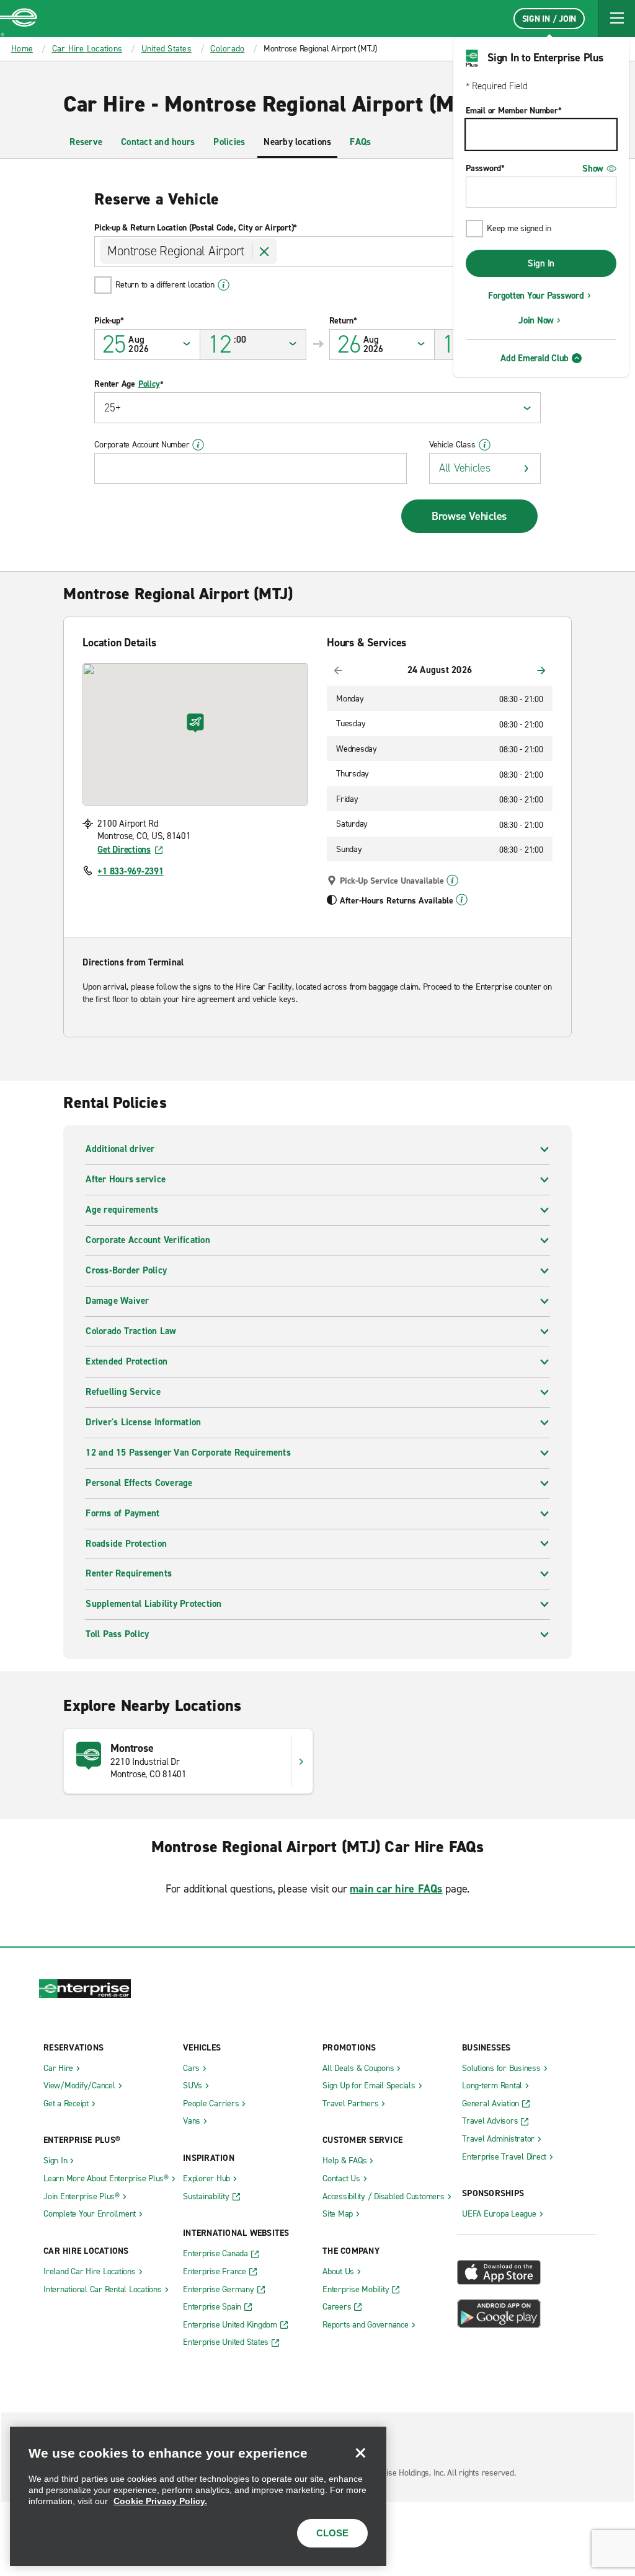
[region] (198, 2496)
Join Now (536, 320)
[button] (616, 19)
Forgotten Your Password (536, 296)
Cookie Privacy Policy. (160, 2501)
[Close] (360, 2453)
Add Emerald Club (535, 358)
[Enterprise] (19, 19)
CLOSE (332, 2533)
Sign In (541, 263)
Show (593, 169)
